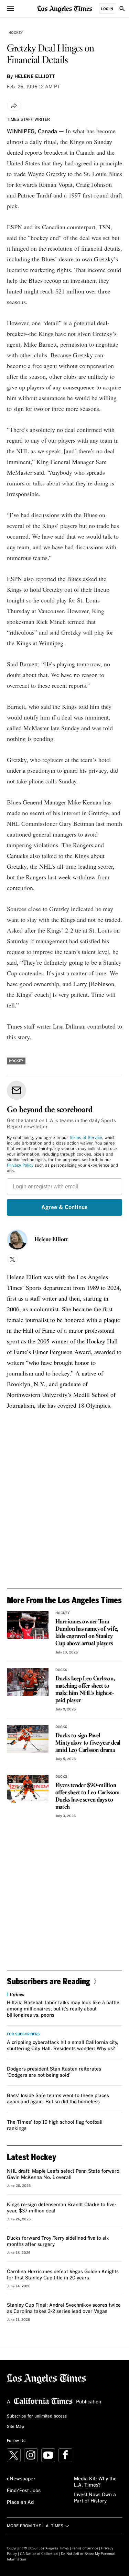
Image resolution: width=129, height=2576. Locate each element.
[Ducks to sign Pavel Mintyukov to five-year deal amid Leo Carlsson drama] (28, 1739)
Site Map (15, 2427)
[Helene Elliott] (17, 1240)
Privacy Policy (20, 1166)
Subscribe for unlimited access (37, 2416)
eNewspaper (21, 2479)
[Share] (14, 106)
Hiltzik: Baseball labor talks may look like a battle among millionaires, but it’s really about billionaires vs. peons (63, 2009)
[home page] (65, 8)
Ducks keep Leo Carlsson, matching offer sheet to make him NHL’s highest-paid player (85, 1690)
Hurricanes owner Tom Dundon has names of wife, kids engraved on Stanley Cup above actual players (87, 1633)
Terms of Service (86, 1138)
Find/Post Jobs (24, 2491)
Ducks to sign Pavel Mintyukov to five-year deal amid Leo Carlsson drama (88, 1743)
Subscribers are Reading (49, 1981)
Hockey (16, 33)
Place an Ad (20, 2502)
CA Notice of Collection (39, 2554)
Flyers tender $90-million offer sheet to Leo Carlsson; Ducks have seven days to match (88, 1796)
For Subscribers (23, 2034)
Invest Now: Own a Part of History (95, 2498)
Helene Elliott (51, 1240)
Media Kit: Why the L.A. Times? (95, 2482)
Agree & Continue (64, 1207)
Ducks (61, 1670)
